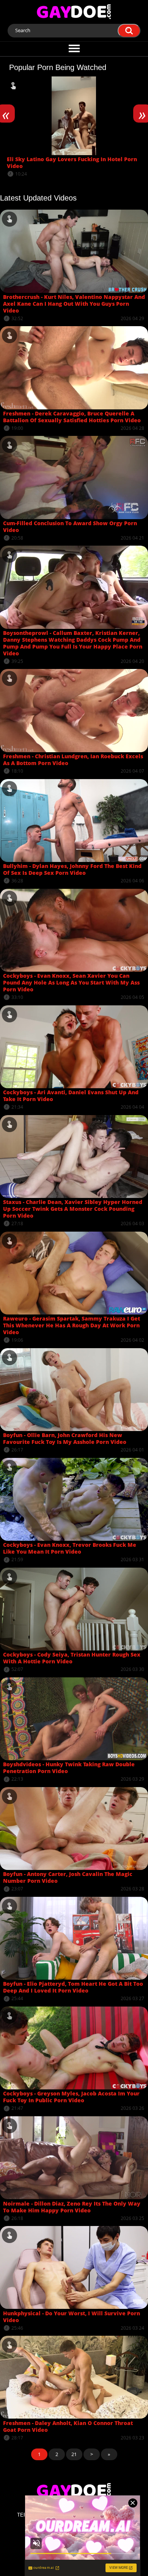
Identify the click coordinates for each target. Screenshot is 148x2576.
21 (74, 2454)
